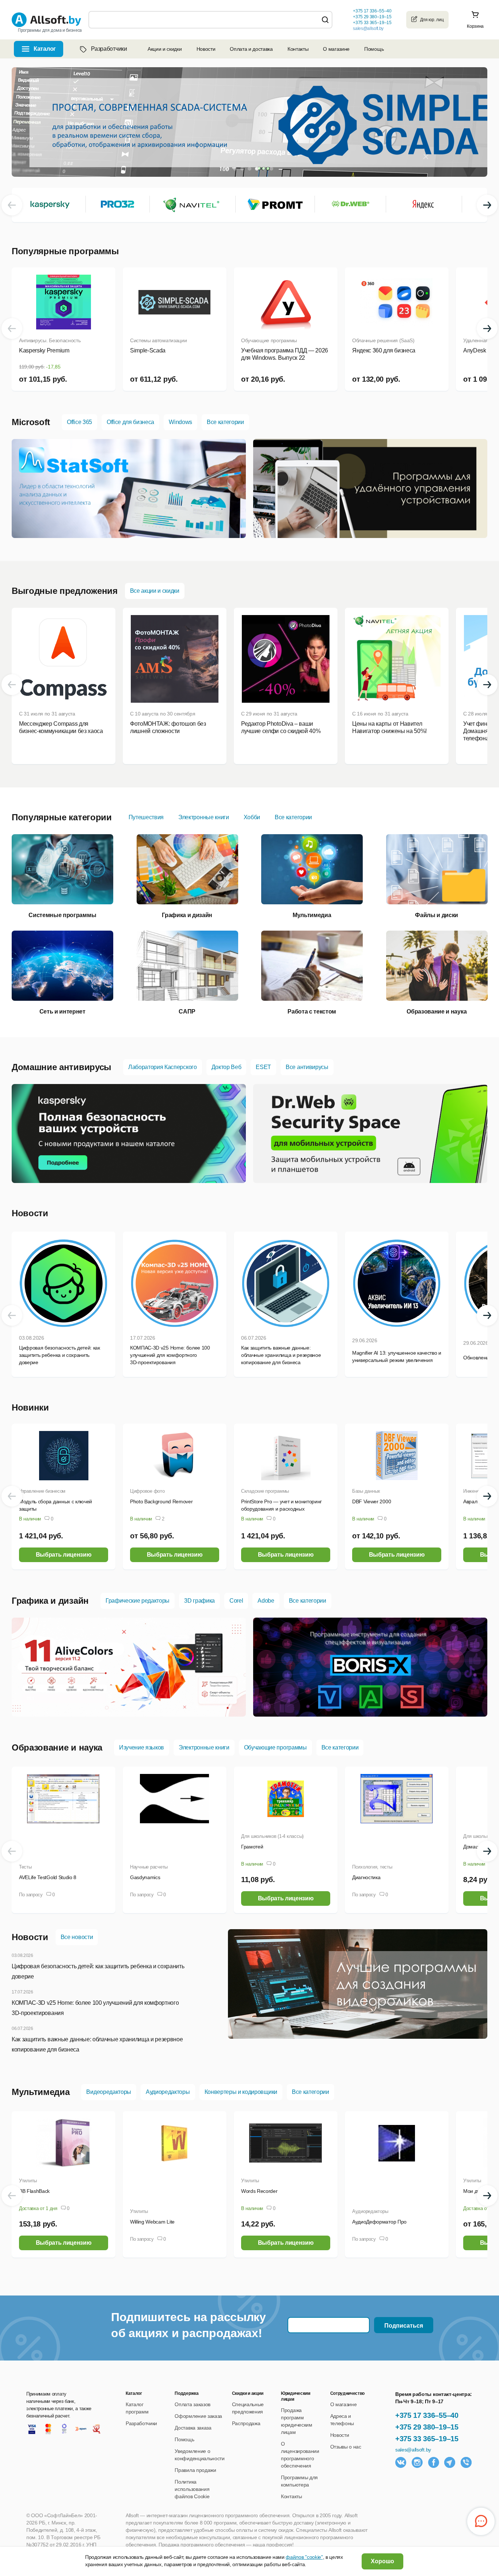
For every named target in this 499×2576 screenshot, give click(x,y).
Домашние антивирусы (62, 1067)
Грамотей (252, 1847)
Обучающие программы (269, 340)
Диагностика (366, 1877)
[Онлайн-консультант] (481, 2521)
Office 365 (79, 422)
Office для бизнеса (130, 422)
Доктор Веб (226, 1067)
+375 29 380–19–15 (427, 2427)
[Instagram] (417, 2462)
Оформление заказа (198, 2416)
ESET (263, 1067)
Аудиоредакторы (168, 2092)
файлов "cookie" (304, 2557)
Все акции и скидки (155, 591)
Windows (180, 422)
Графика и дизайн (50, 1601)
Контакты (298, 49)
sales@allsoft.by (368, 28)
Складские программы (265, 1491)
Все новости (77, 1937)
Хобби (252, 817)
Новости (206, 49)
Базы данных (366, 1491)
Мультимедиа (41, 2092)
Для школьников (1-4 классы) (272, 1836)
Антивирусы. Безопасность (50, 340)
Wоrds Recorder (259, 2191)
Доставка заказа (193, 2428)
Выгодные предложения (65, 591)
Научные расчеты (149, 1867)
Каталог (45, 49)
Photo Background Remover (161, 1501)
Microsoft (31, 422)
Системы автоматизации (158, 340)
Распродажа (246, 2423)
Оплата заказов (193, 2404)
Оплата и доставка (251, 49)
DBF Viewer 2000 (372, 1501)
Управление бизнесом (42, 1491)
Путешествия (146, 817)
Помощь (374, 49)
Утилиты (28, 2181)
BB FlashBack (34, 2191)
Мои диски (475, 2191)
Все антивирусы (307, 1067)
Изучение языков (142, 1747)
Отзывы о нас (346, 2447)
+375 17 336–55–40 (427, 2415)
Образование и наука (57, 1747)
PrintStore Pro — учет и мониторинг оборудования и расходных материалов (281, 1509)
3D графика (199, 1601)
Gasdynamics (145, 1877)
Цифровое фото (147, 1491)
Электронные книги (204, 817)
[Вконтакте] (401, 2462)
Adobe (266, 1601)
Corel (236, 1601)
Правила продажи (195, 2470)
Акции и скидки (165, 49)
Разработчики (109, 49)
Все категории (225, 422)
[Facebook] (434, 2462)
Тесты (25, 1867)
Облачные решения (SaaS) (383, 340)
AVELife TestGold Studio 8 (48, 1877)
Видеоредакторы (109, 2092)
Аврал (470, 1501)
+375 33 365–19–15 (427, 2439)
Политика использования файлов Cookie (192, 2489)
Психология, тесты (372, 1867)
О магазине (336, 49)
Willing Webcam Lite (152, 2222)
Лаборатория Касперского (163, 1067)
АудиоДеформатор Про (379, 2222)
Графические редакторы (138, 1601)
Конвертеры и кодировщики (241, 2092)
